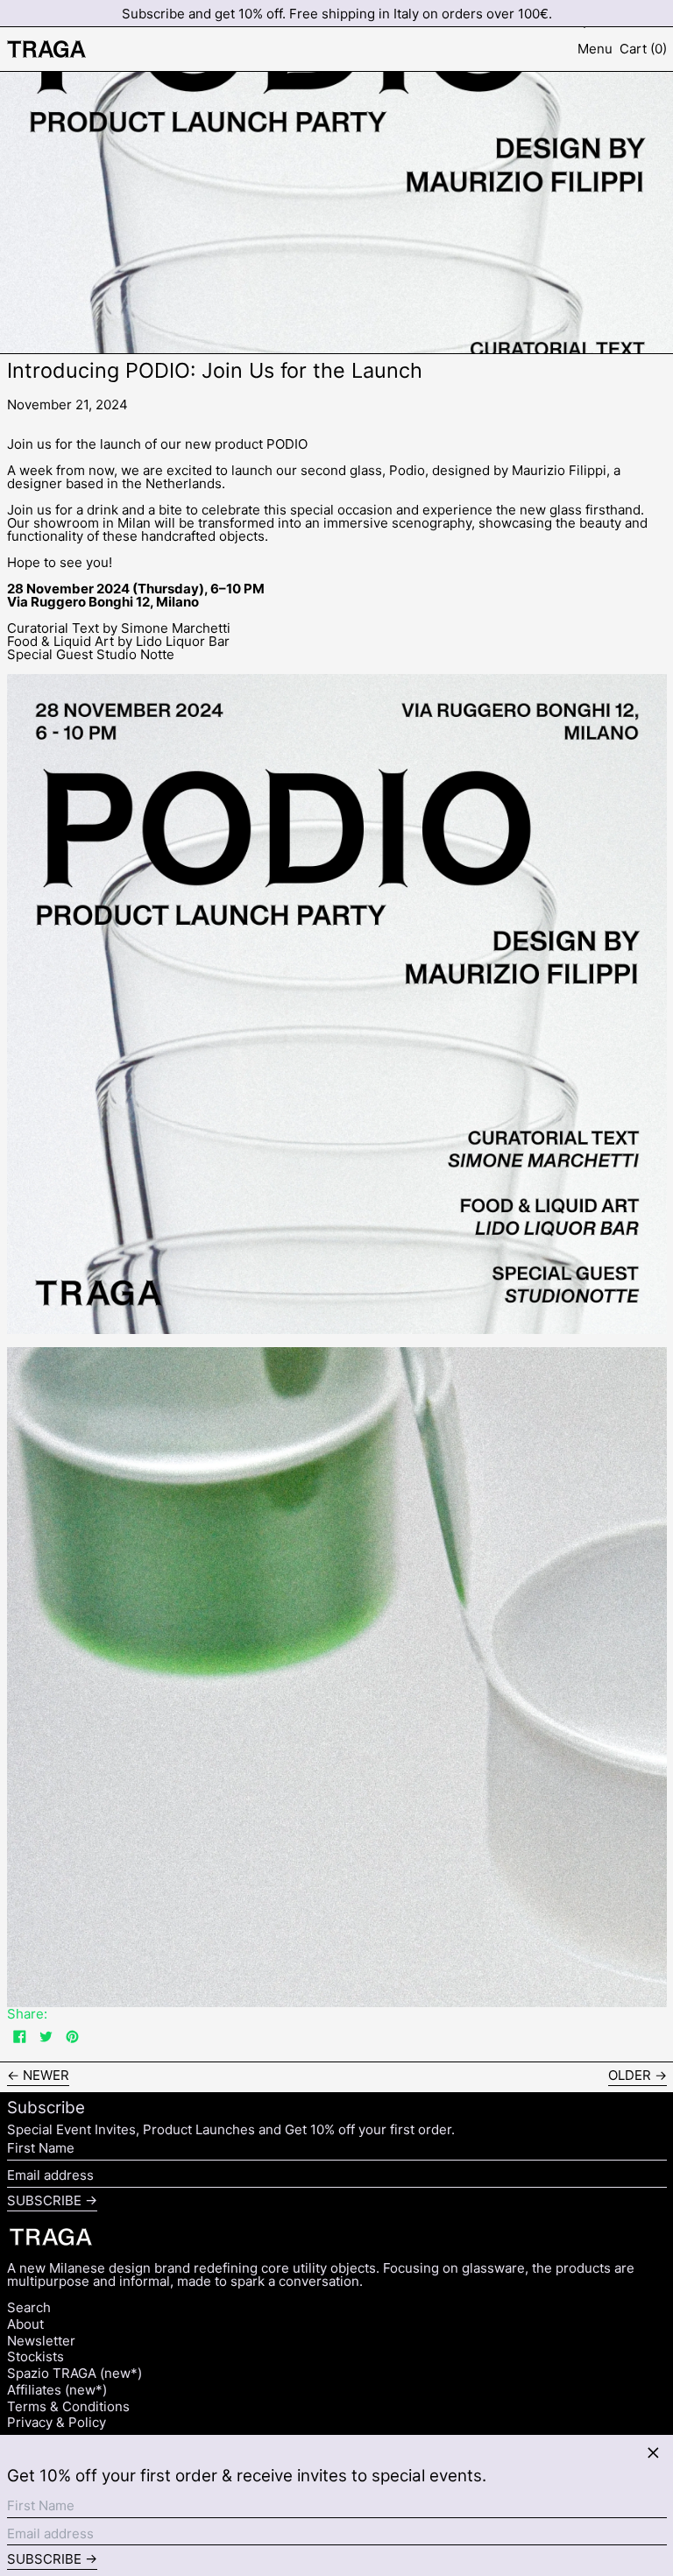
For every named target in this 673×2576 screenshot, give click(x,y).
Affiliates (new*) (57, 2390)
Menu (595, 49)
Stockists (35, 2356)
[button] (643, 49)
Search (29, 2307)
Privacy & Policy (57, 2422)
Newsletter (41, 2341)
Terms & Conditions (68, 2406)
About (25, 2324)
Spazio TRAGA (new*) (74, 2373)
